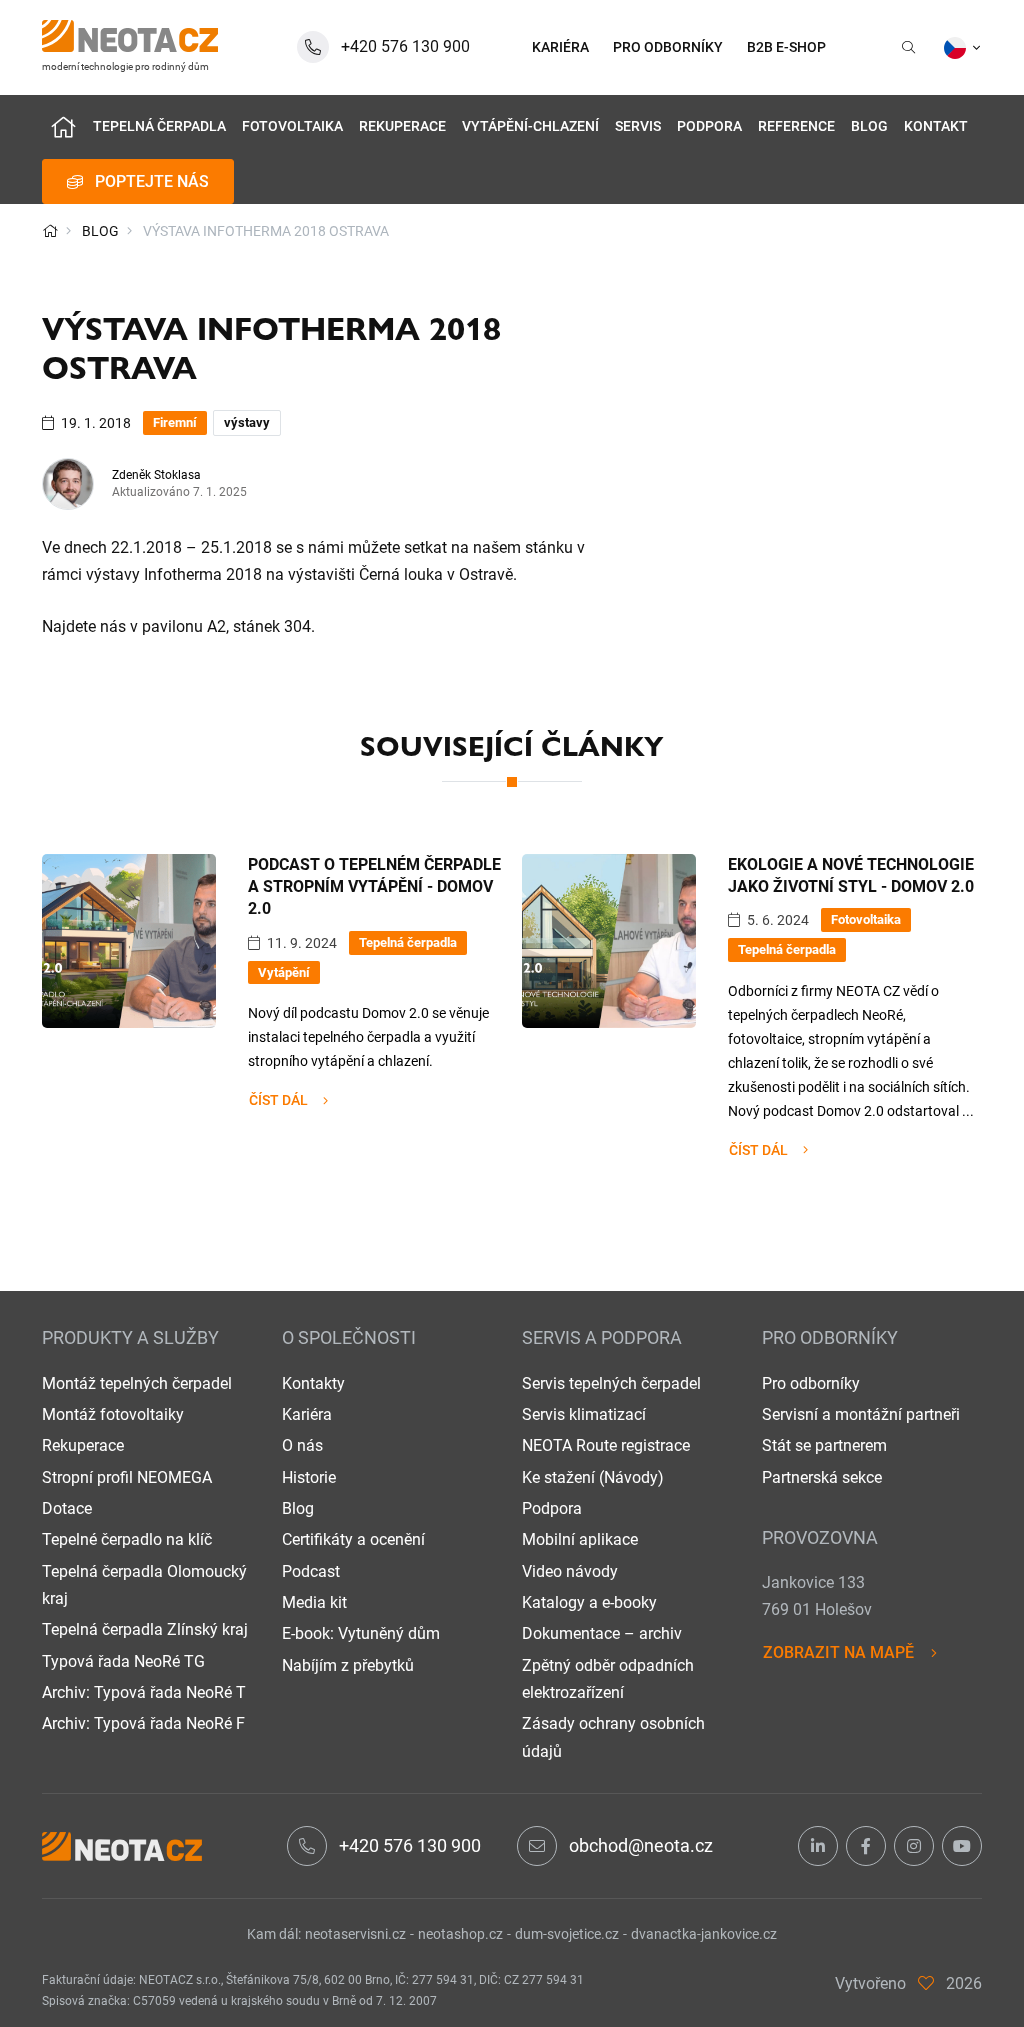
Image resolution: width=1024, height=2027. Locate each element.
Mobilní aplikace (580, 1539)
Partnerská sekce (822, 1477)
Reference (796, 126)
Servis (638, 126)
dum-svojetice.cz (567, 1934)
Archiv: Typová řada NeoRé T (144, 1692)
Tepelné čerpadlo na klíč (127, 1539)
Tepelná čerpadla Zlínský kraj (145, 1629)
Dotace (67, 1508)
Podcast (311, 1571)
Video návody (570, 1571)
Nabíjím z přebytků (348, 1665)
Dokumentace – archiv (602, 1633)
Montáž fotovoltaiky (113, 1414)
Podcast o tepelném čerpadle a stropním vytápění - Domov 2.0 (374, 887)
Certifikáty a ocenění (353, 1539)
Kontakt (936, 126)
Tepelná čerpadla (159, 126)
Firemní (175, 422)
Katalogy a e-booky (589, 1602)
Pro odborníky (811, 1383)
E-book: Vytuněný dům (361, 1633)
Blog (869, 126)
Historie (309, 1477)
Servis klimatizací (584, 1414)
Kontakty (313, 1383)
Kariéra (307, 1414)
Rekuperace (402, 126)
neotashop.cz (460, 1934)
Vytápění (284, 972)
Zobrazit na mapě (838, 1652)
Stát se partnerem (824, 1445)
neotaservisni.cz (355, 1934)
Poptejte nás (152, 181)
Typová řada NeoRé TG (123, 1661)
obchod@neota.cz (641, 1845)
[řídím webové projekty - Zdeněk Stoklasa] (926, 1983)
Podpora (709, 126)
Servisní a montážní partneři (861, 1414)
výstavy (247, 422)
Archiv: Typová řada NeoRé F (143, 1723)
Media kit (314, 1602)
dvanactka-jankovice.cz (704, 1934)
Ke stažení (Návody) (593, 1477)
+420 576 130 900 (410, 1845)
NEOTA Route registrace (606, 1445)
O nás (302, 1445)
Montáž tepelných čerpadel (137, 1383)
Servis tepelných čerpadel (611, 1383)
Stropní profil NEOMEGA (127, 1477)
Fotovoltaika (292, 126)
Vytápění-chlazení (530, 126)
